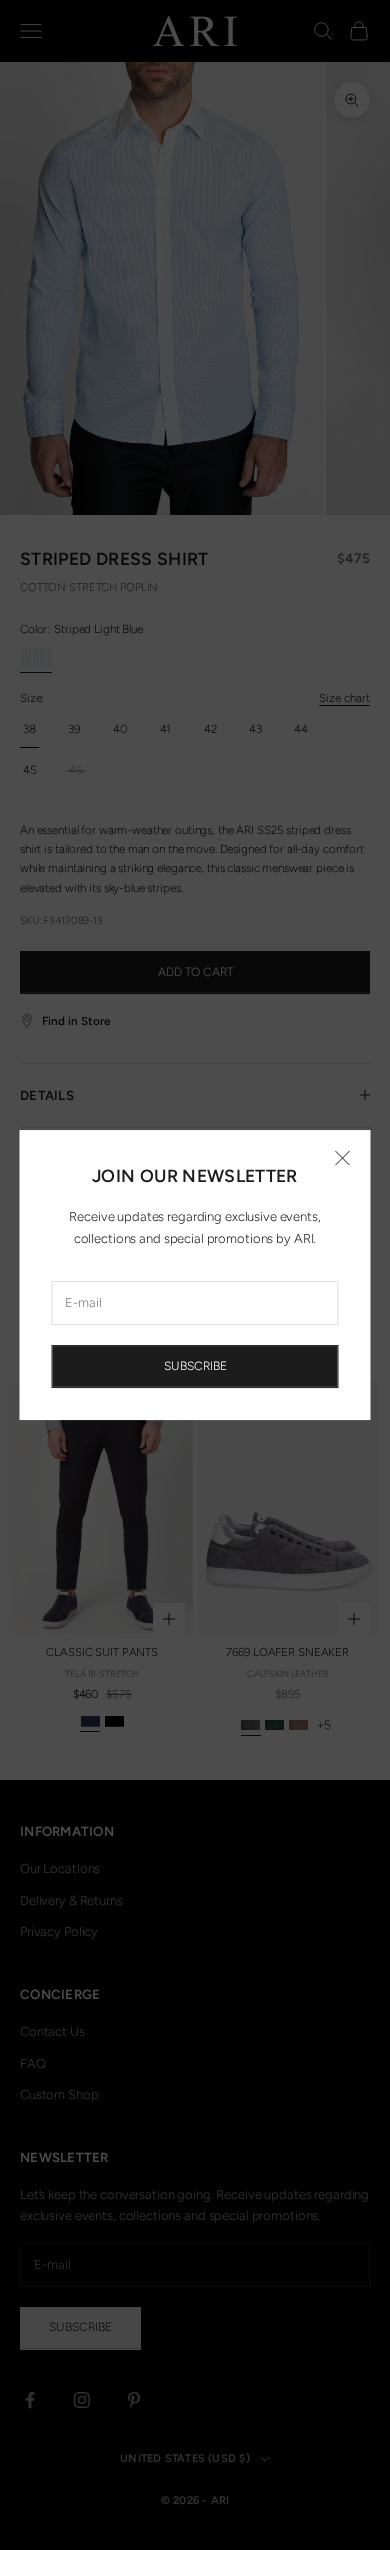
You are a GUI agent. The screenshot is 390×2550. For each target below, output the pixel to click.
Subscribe (195, 1366)
